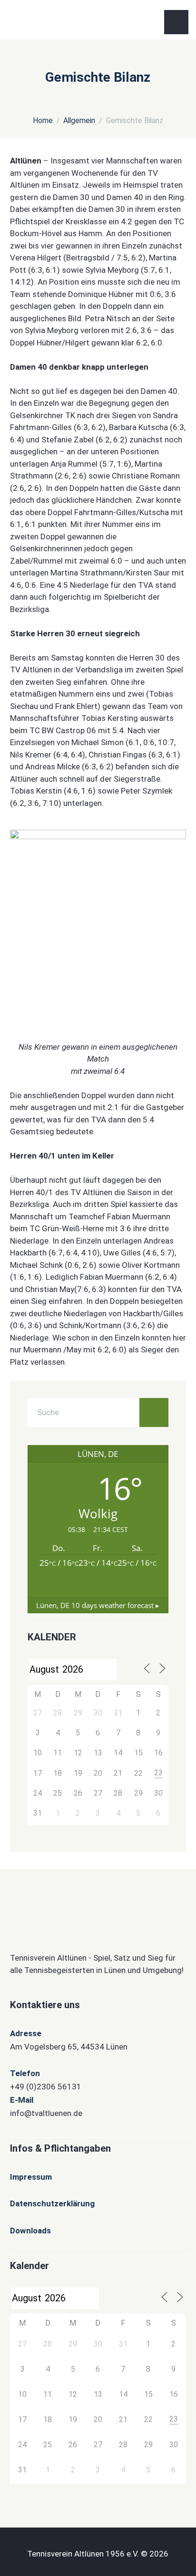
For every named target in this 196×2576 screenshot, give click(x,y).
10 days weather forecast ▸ (98, 1605)
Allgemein (79, 120)
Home (43, 120)
